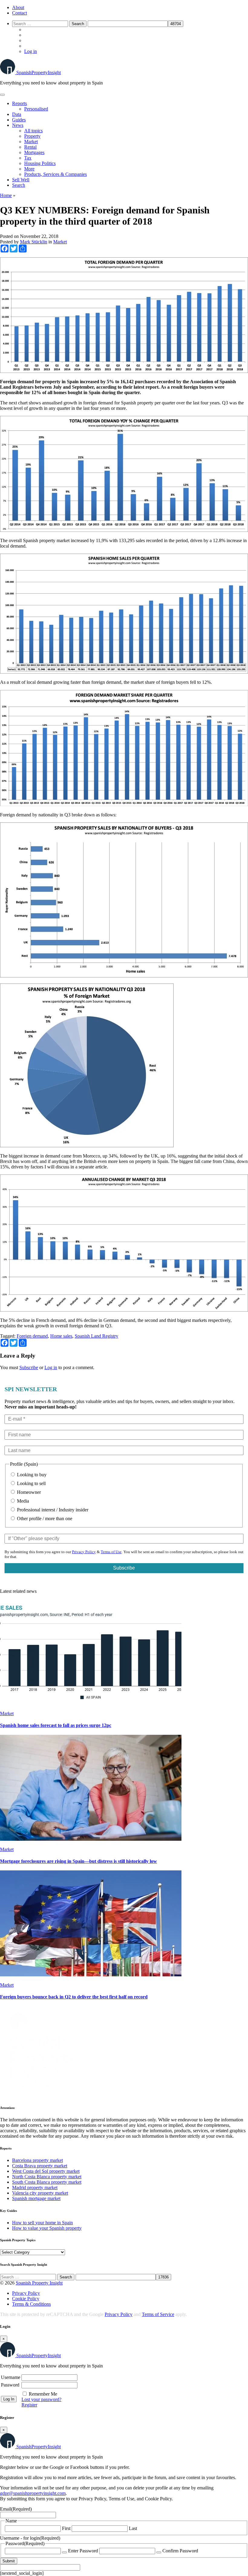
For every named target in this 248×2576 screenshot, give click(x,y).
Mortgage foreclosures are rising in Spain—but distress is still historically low (78, 1861)
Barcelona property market (38, 2160)
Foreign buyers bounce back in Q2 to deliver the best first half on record (74, 1997)
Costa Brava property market (40, 2166)
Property (32, 136)
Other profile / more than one (44, 1519)
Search (19, 185)
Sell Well (21, 180)
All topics (33, 131)
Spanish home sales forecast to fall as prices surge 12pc (56, 1725)
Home (6, 195)
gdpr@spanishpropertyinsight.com (33, 2493)
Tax (28, 158)
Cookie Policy (26, 2299)
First (66, 2528)
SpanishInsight (39, 72)
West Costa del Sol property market (46, 2171)
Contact (20, 13)
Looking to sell (31, 1483)
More (29, 169)
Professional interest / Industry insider (52, 1510)
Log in (31, 51)
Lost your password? (41, 2399)
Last (133, 2528)
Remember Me (43, 2394)
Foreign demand (32, 1336)
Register (29, 2405)
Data (17, 114)
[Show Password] (64, 2552)
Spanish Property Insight (39, 2283)
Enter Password (83, 2551)
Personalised (36, 109)
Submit (9, 2561)
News (18, 125)
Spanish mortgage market (36, 2198)
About (18, 7)
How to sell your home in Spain (42, 2223)
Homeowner (28, 1492)
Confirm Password (180, 2551)
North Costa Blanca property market (47, 2177)
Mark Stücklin (34, 242)
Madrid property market (35, 2187)
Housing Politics (40, 163)
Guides (19, 120)
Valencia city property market (40, 2193)
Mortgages (34, 152)
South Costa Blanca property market (47, 2182)
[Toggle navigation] (2, 95)
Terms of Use (111, 1552)
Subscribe (29, 1367)
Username (11, 2377)
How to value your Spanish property (47, 2228)
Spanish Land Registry (96, 1336)
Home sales (61, 1336)
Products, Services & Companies (55, 174)
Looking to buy (31, 1475)
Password (10, 2385)
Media (22, 1501)
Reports (20, 103)
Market (31, 142)
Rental (30, 147)
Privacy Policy (84, 1552)
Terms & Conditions (31, 2304)
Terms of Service (158, 2314)
